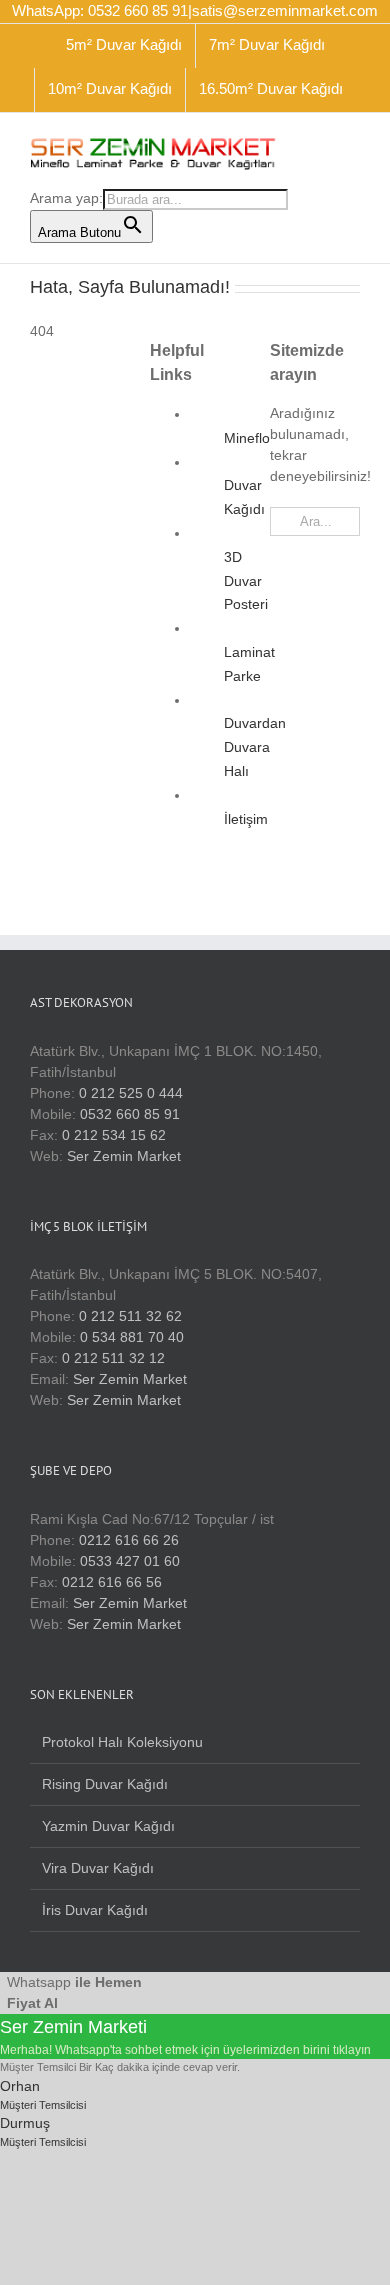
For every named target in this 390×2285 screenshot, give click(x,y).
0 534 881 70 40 (132, 1337)
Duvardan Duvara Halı (255, 747)
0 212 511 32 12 (113, 1358)
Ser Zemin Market (124, 1156)
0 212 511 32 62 (130, 1316)
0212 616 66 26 (129, 1540)
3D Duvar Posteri (246, 581)
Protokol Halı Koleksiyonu (122, 1742)
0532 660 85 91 (130, 1114)
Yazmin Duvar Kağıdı (108, 1826)
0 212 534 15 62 (114, 1135)
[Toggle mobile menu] (352, 143)
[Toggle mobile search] (316, 143)
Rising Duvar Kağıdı (105, 1784)
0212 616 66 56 (112, 1582)
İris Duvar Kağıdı (95, 1910)
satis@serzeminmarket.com (285, 10)
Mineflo (247, 438)
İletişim (246, 819)
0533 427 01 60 (130, 1561)
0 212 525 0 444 (131, 1093)
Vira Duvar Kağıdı (98, 1868)
